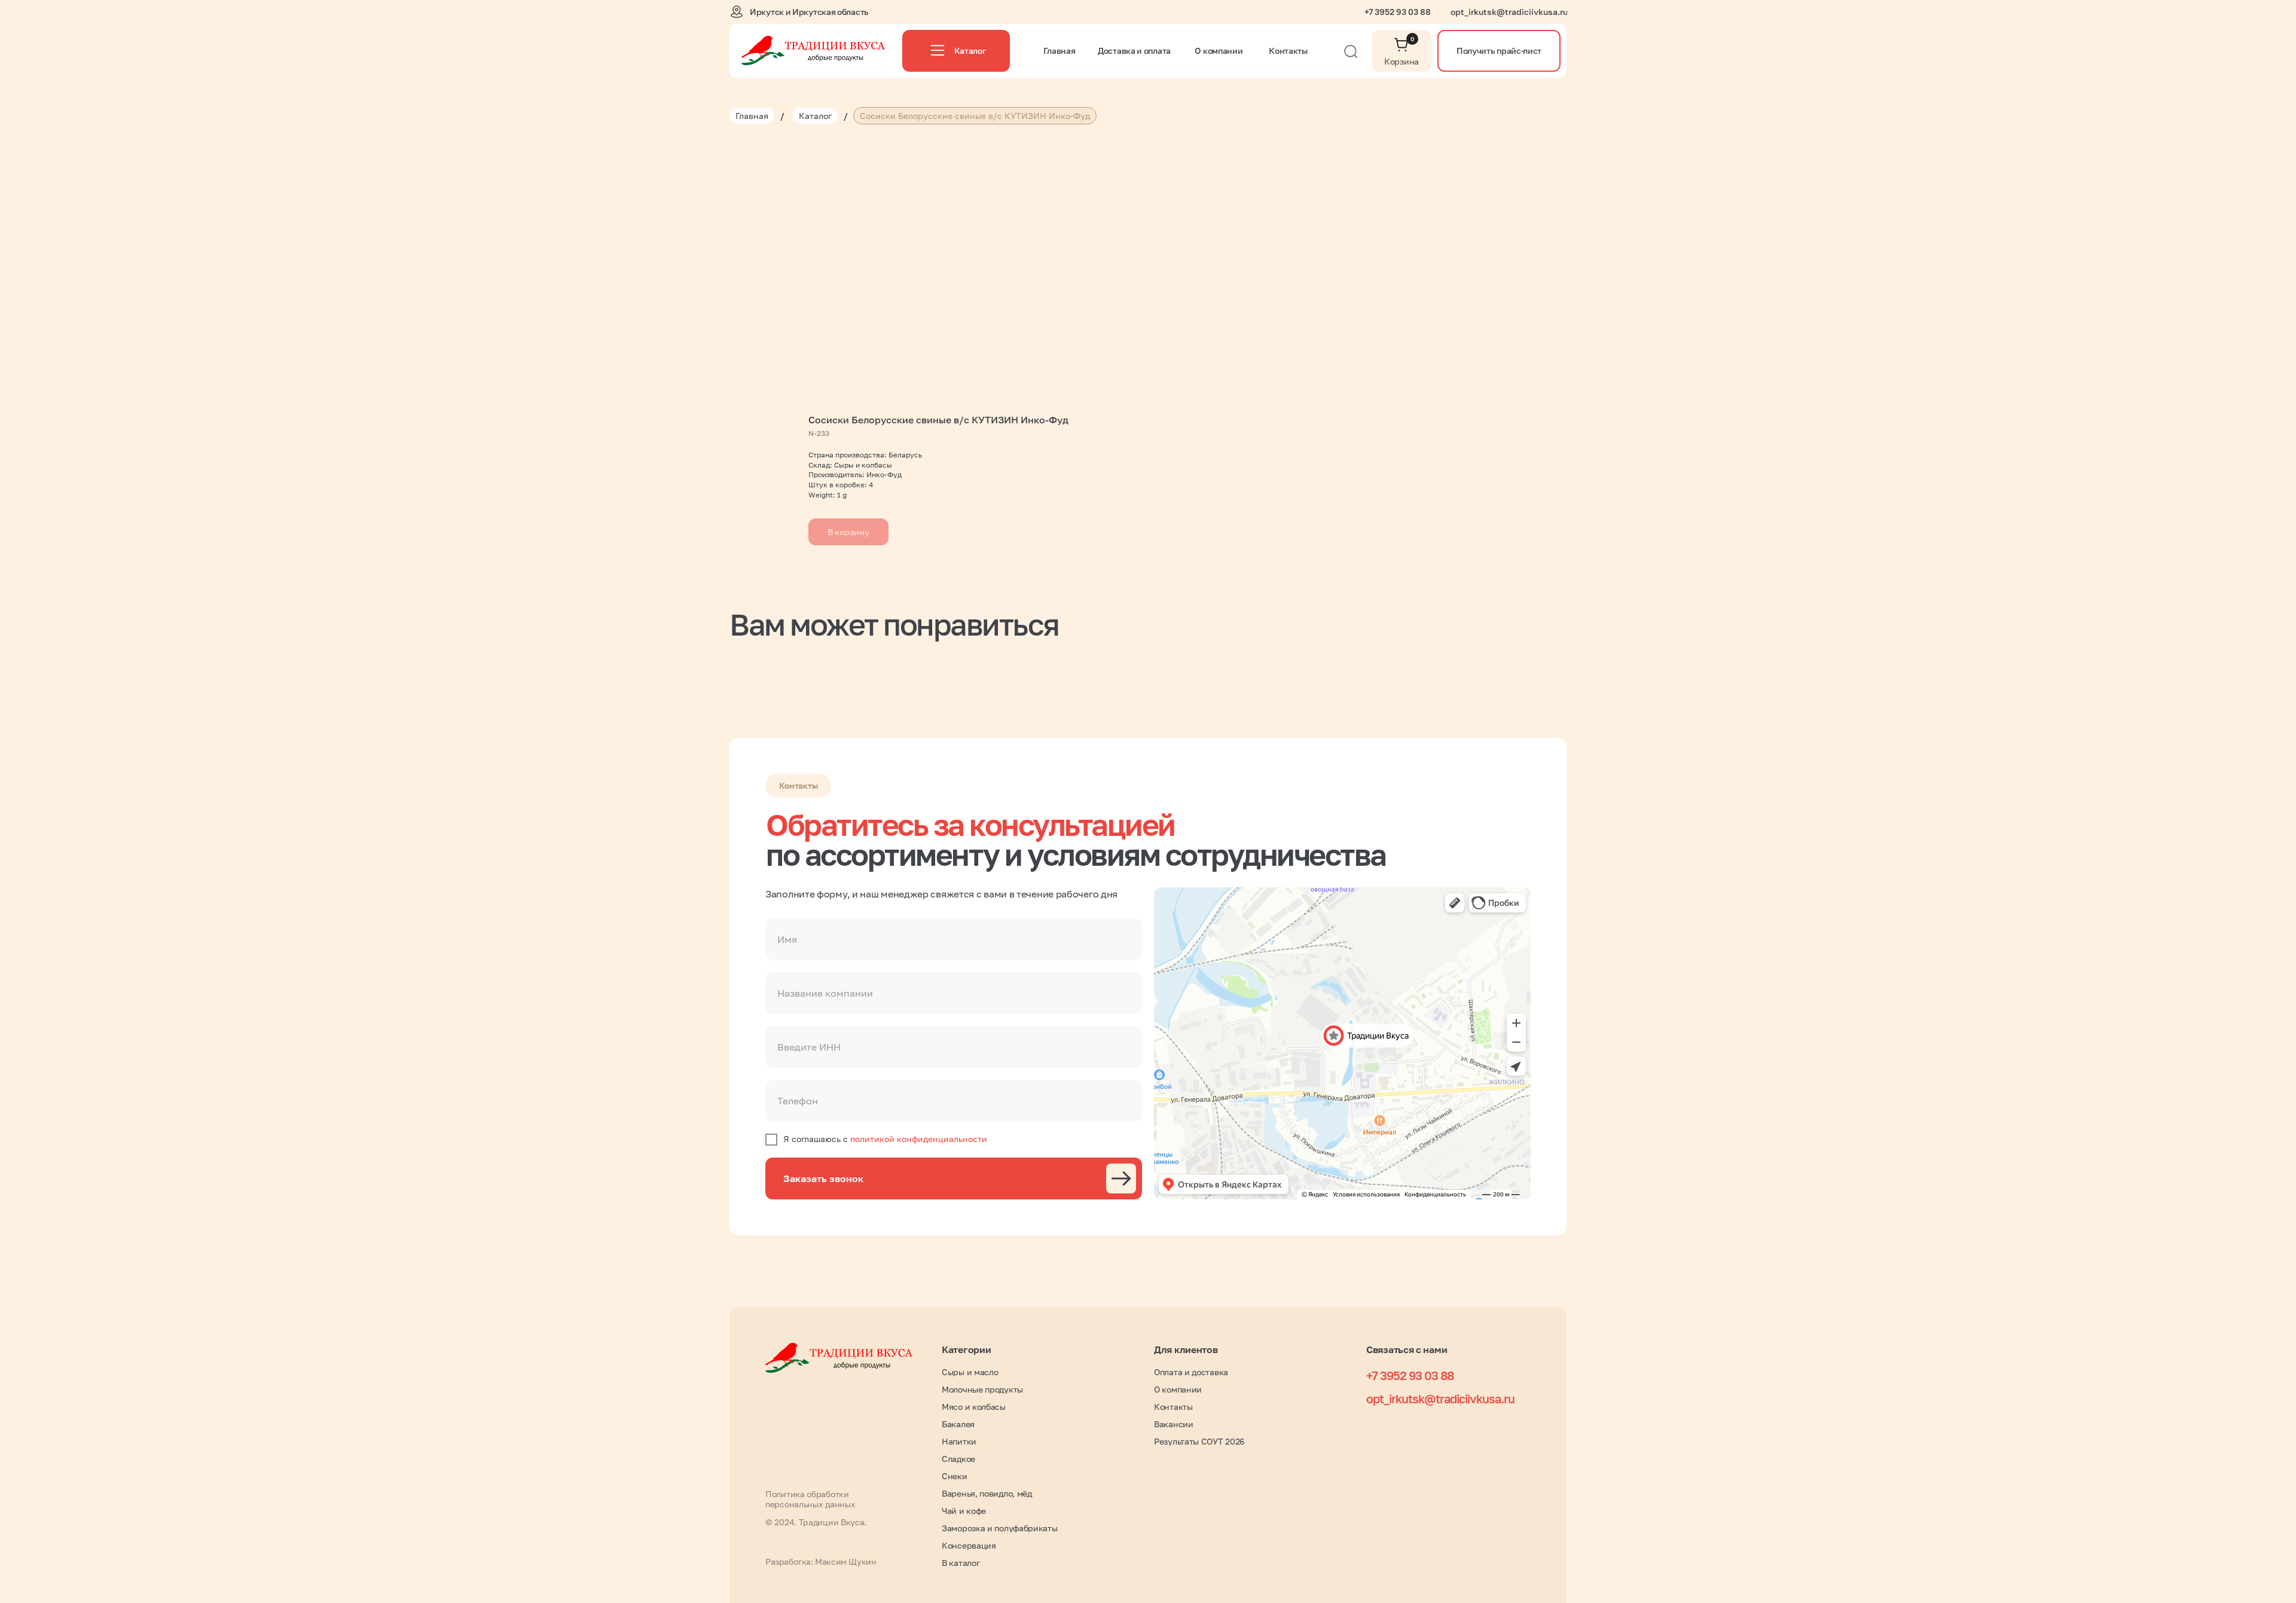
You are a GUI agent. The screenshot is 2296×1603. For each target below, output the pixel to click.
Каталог (815, 116)
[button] (1499, 51)
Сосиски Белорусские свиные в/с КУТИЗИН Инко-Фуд (975, 116)
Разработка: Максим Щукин (821, 1561)
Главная (752, 116)
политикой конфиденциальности (919, 1139)
